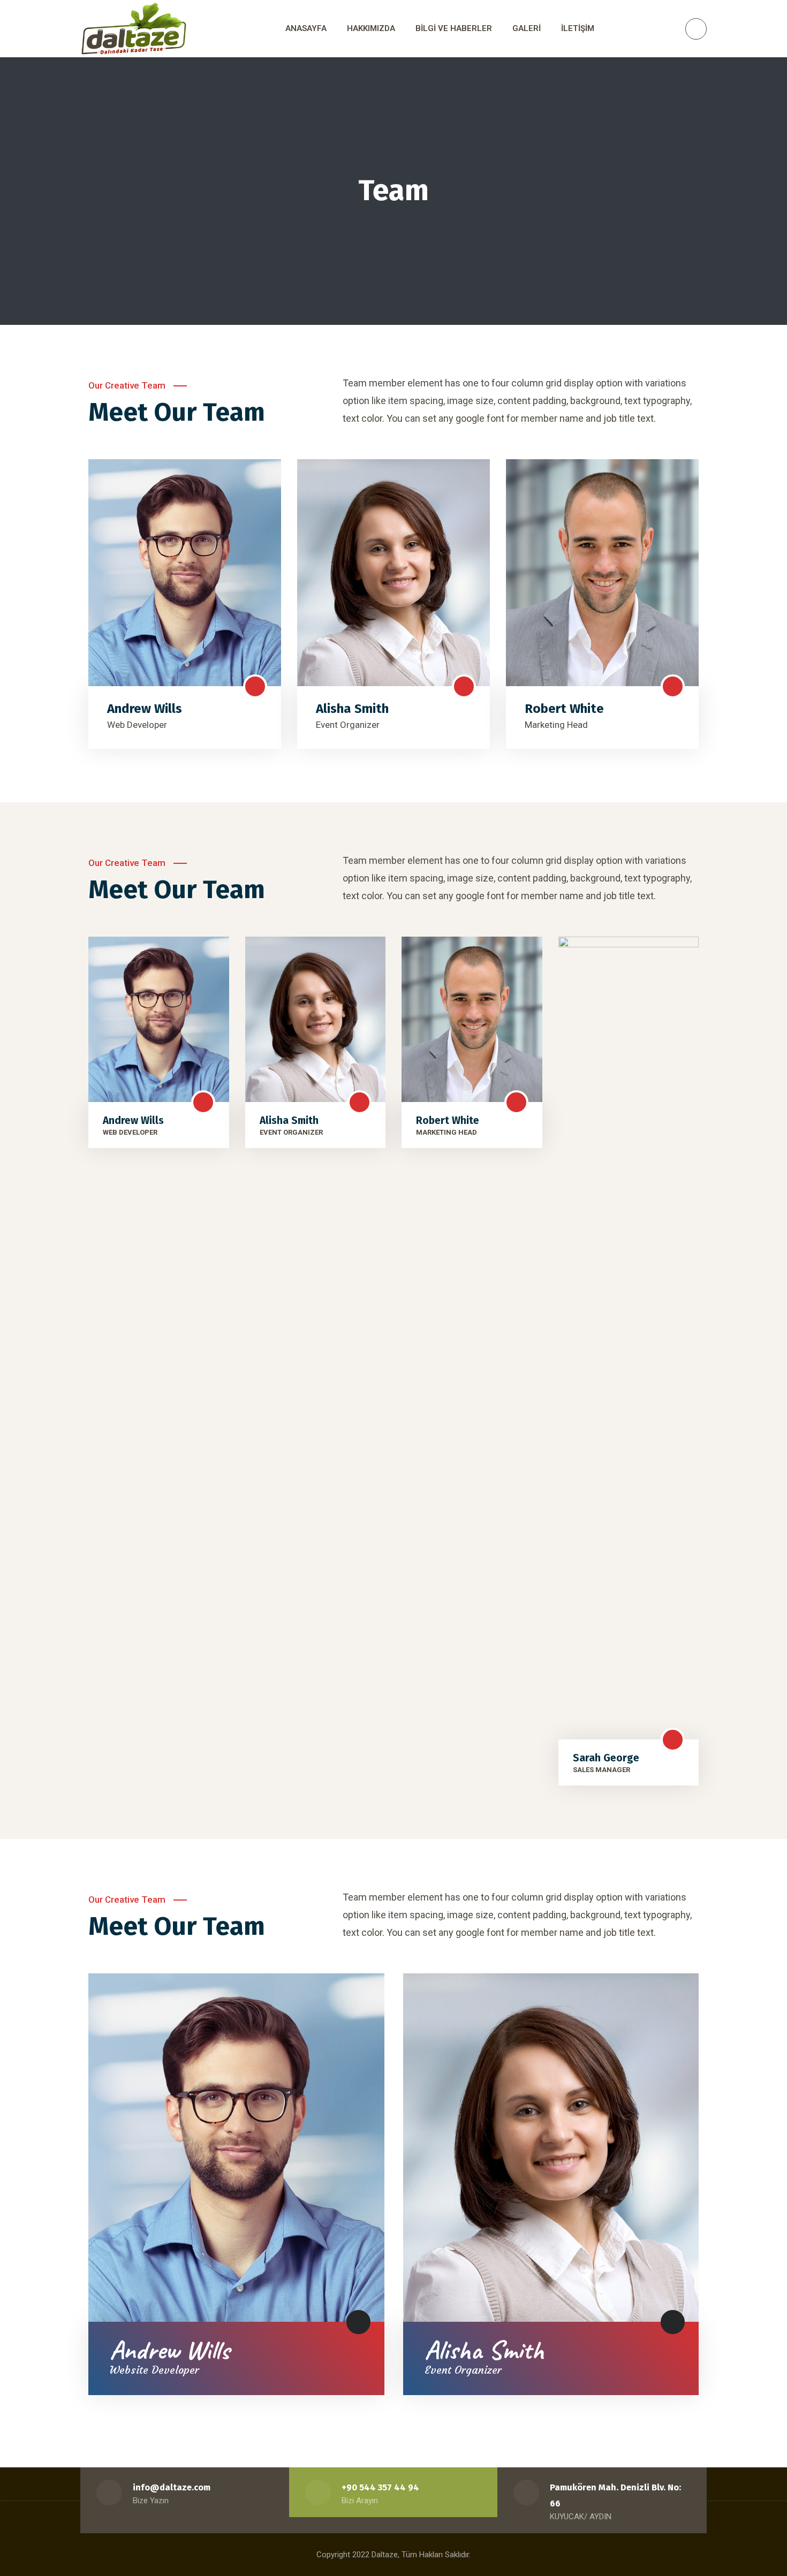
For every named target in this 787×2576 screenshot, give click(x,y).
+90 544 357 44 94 (380, 2487)
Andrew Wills (145, 709)
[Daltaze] (134, 29)
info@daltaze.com (172, 2487)
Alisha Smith (352, 709)
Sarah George (606, 1758)
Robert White (564, 709)
